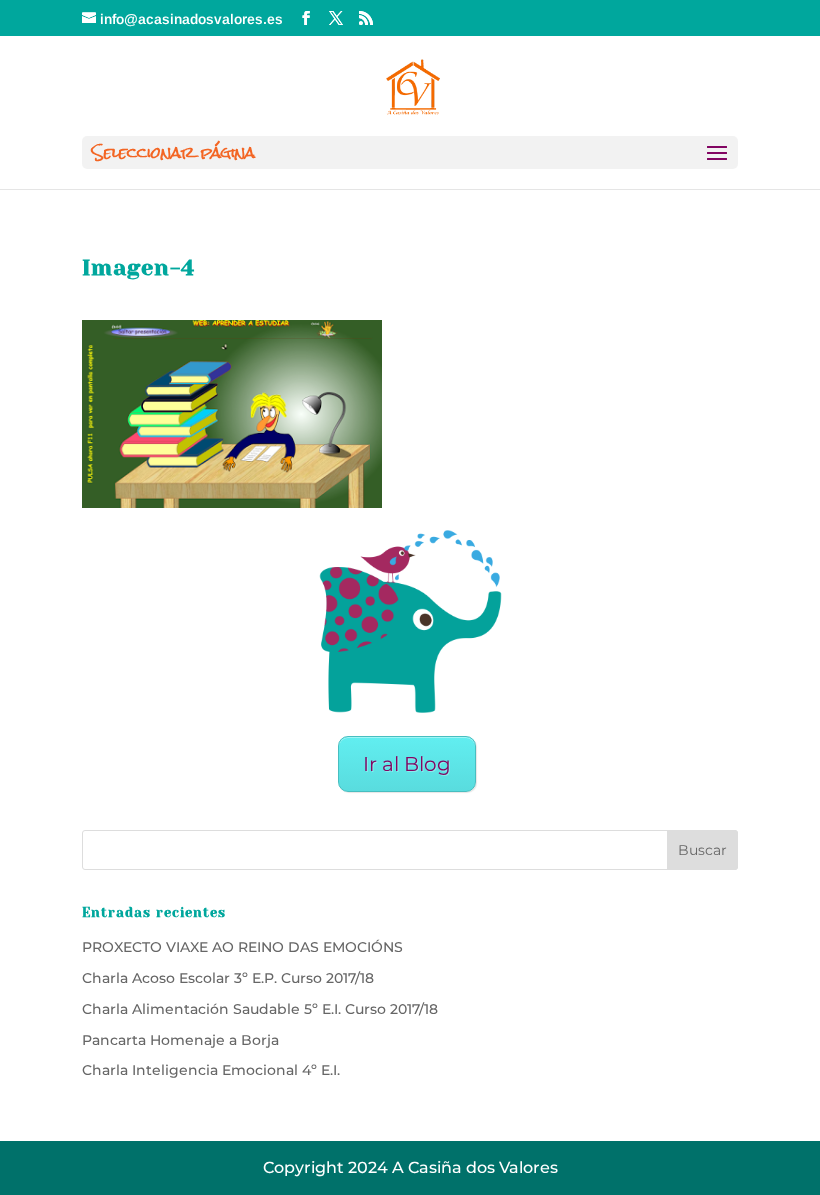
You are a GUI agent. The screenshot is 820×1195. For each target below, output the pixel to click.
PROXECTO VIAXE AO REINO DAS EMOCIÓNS (242, 947)
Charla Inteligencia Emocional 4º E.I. (211, 1070)
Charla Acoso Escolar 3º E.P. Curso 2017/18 (228, 978)
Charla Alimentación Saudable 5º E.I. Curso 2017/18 (260, 1009)
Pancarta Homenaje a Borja (180, 1040)
